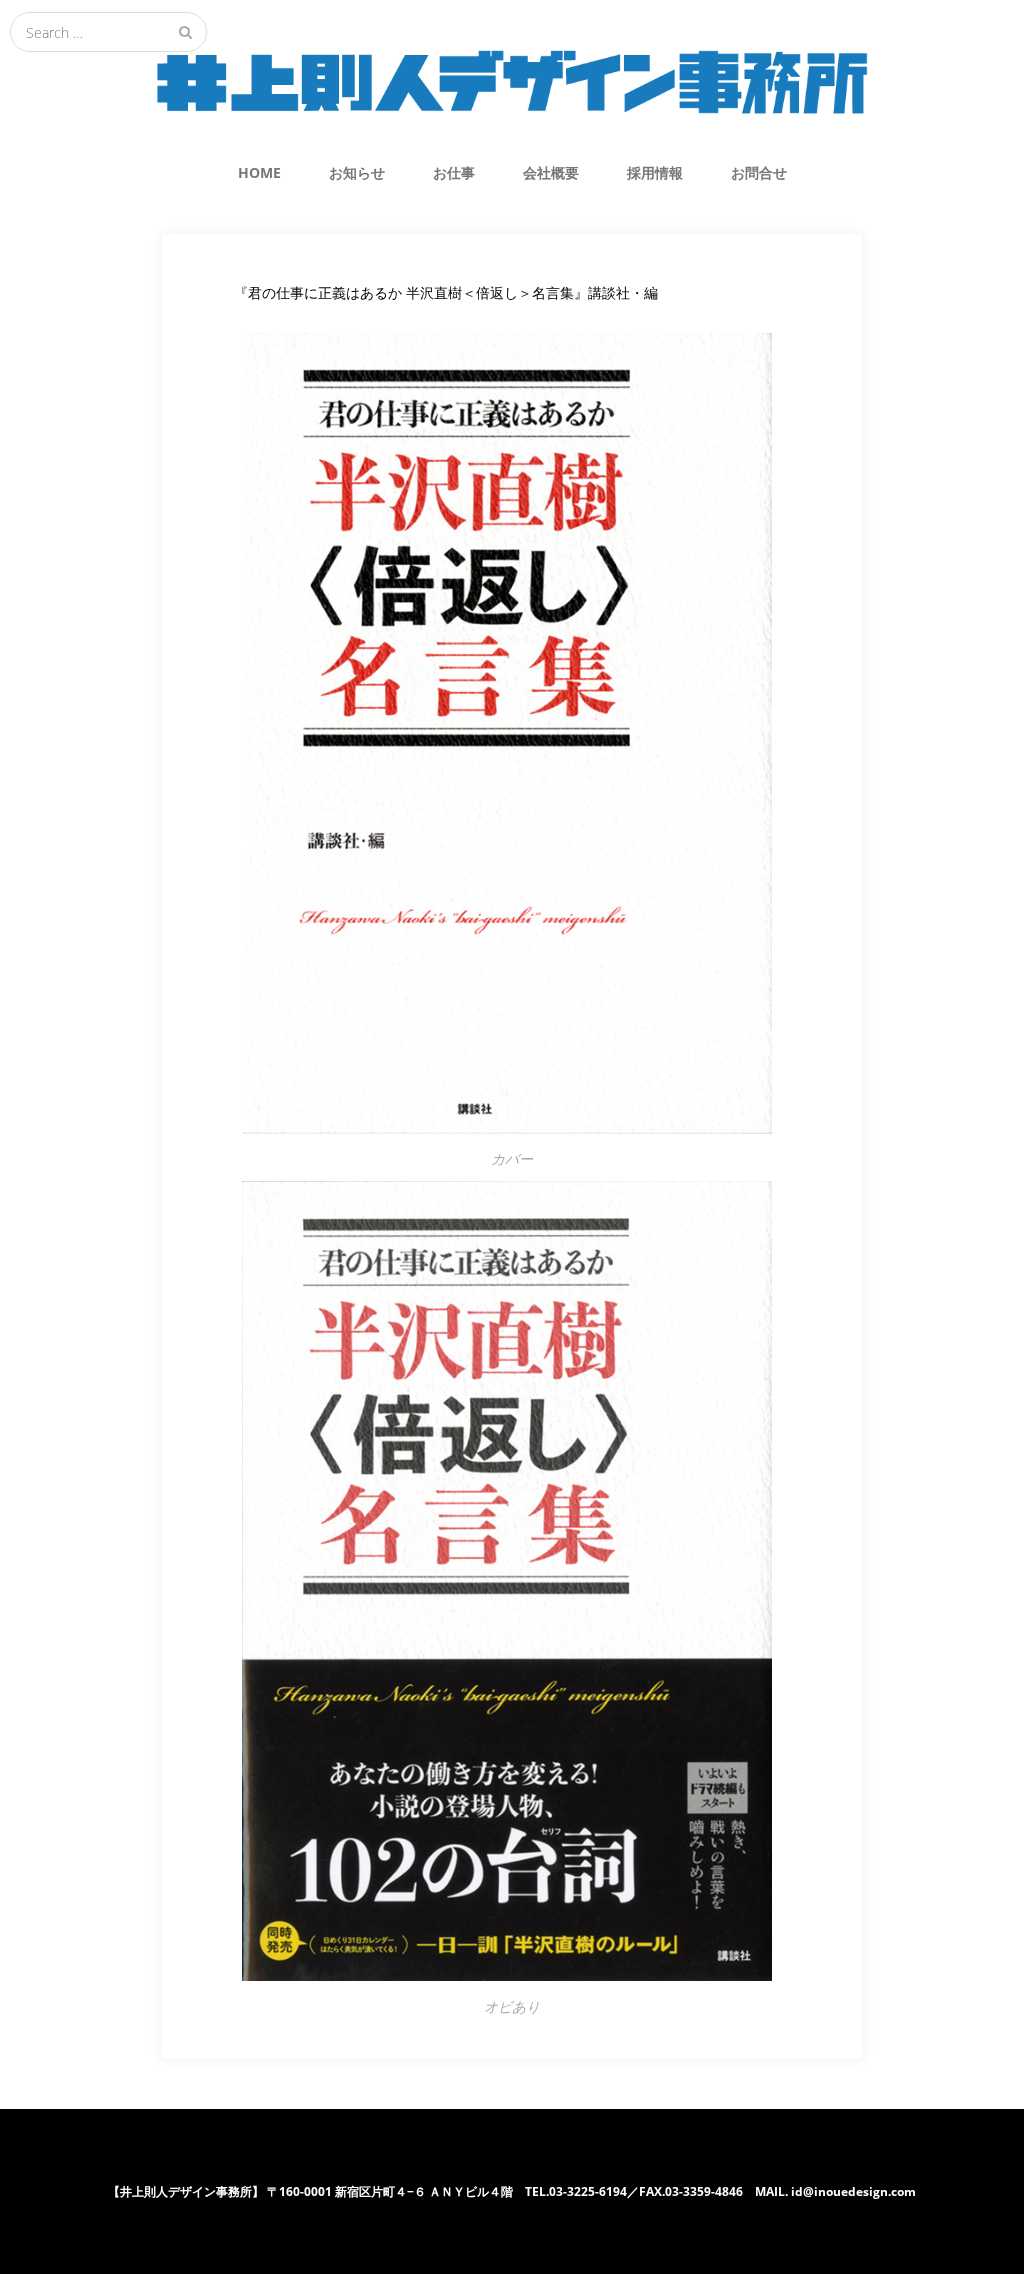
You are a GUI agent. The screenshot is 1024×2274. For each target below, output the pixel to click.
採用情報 (655, 172)
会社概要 (551, 172)
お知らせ (357, 172)
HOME (259, 172)
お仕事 (454, 172)
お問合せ (759, 172)
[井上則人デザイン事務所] (512, 82)
